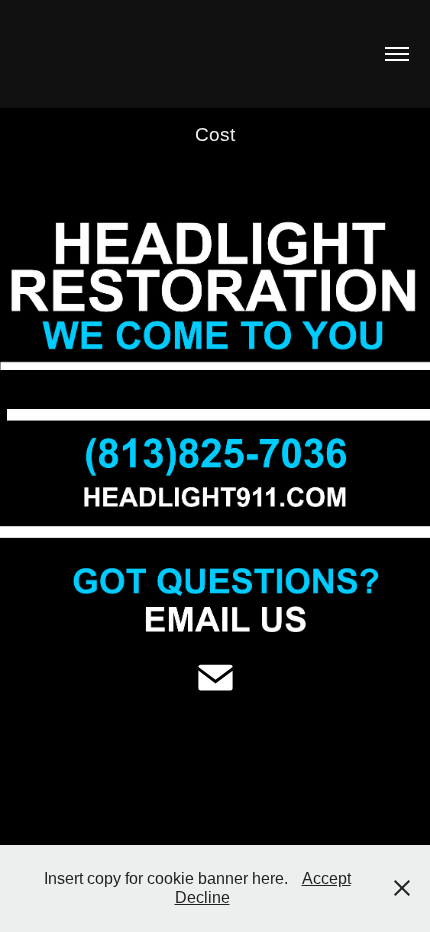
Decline (202, 897)
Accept (326, 878)
